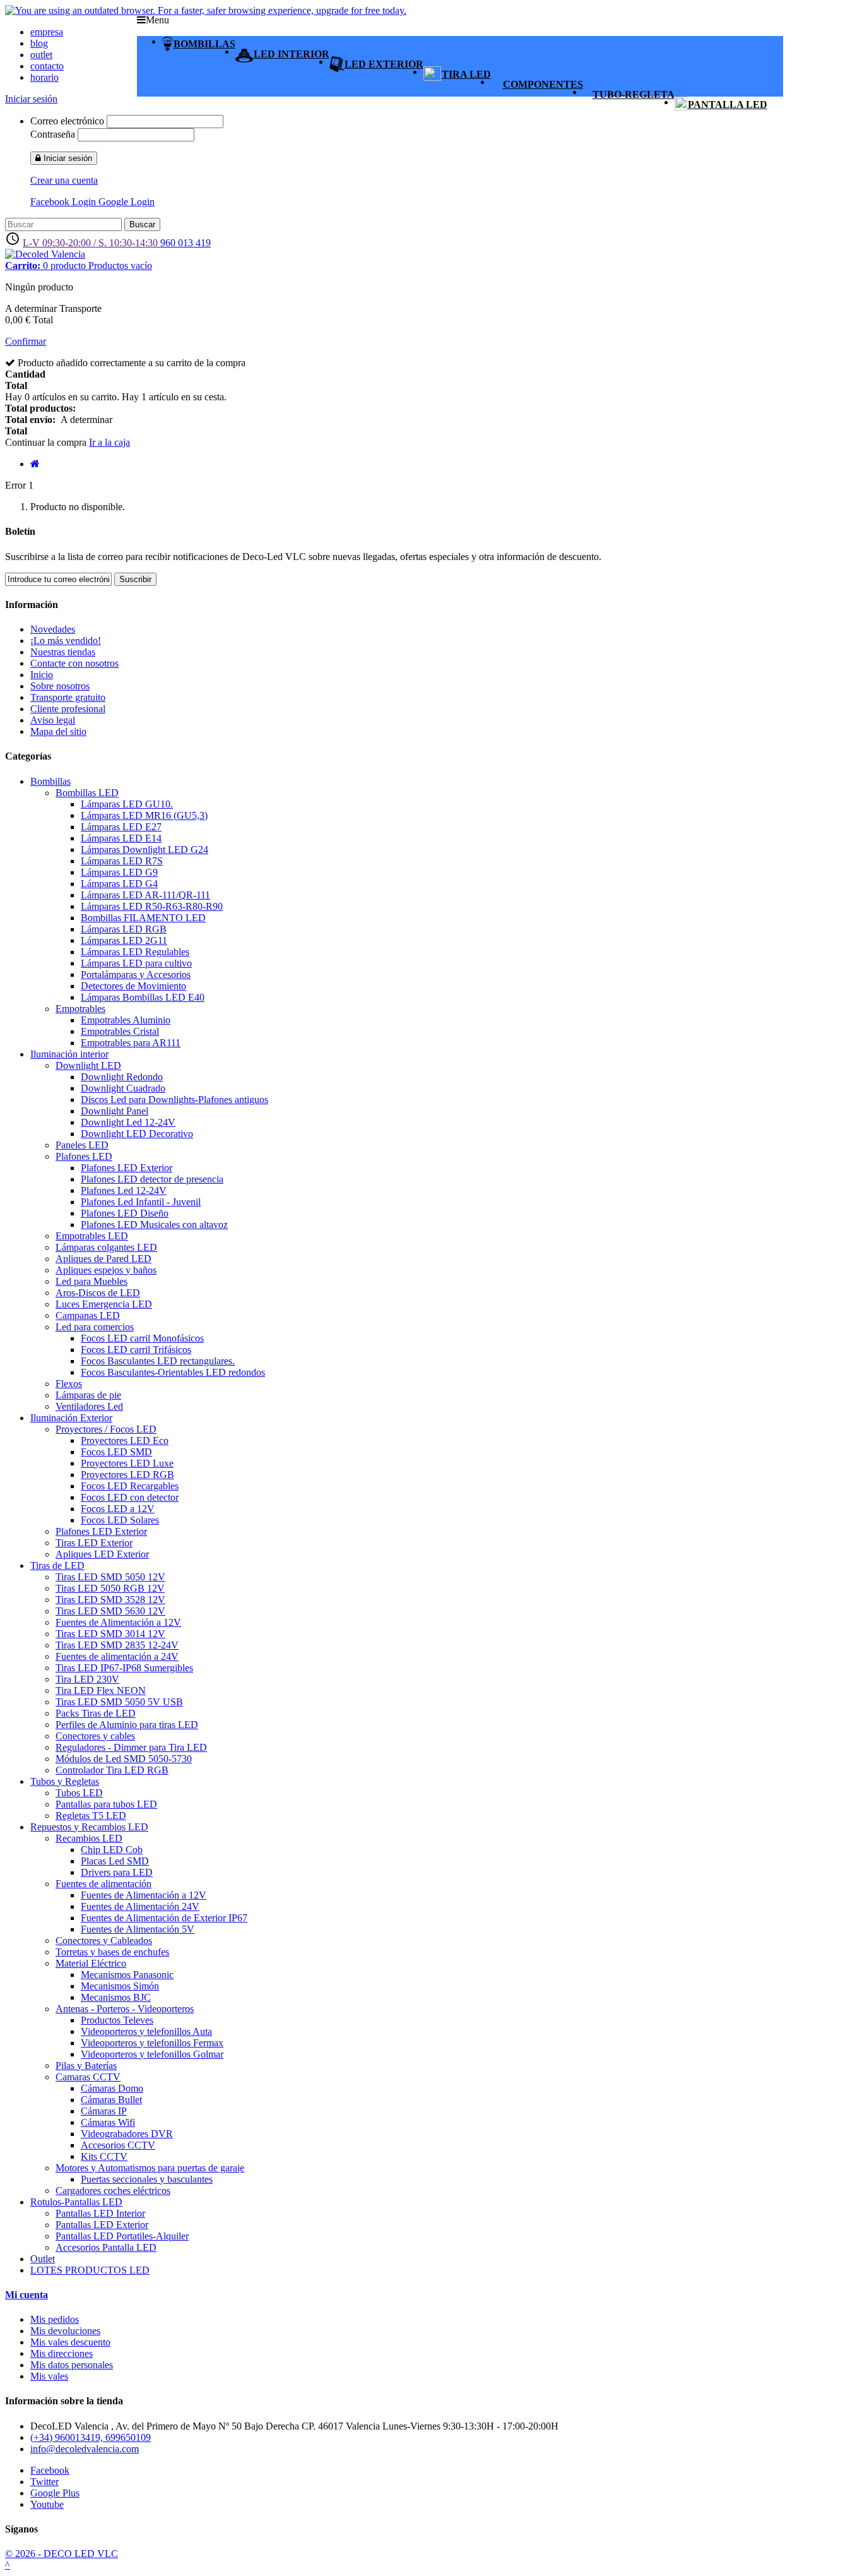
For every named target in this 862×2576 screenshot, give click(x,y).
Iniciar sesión (31, 99)
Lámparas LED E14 (121, 838)
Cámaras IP (104, 2111)
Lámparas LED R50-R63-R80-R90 (152, 906)
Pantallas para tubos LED (106, 1804)
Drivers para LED (117, 1872)
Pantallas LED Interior (100, 2213)
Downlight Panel (115, 1111)
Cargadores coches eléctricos (113, 2191)
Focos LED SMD (116, 1452)
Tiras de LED (57, 1565)
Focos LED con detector (130, 1497)
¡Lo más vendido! (66, 641)
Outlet (43, 2259)
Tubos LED (79, 1793)
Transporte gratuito (68, 697)
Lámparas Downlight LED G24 (145, 850)
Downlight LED (88, 1065)
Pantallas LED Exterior (102, 2225)
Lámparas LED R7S (122, 861)
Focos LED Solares (120, 1520)
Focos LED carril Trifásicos (136, 1350)
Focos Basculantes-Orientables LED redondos (173, 1372)
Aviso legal (53, 720)
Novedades (53, 629)
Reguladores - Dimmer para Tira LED (131, 1747)
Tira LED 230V (87, 1679)
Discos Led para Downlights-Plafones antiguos (174, 1100)
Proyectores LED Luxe (127, 1463)
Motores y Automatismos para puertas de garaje (150, 2168)
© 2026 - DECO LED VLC (62, 2554)
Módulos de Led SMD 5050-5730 (124, 1759)
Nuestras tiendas (63, 652)
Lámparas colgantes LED (106, 1247)
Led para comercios (95, 1327)
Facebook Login (64, 202)
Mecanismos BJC (116, 1997)
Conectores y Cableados (104, 1941)
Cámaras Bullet (111, 2100)
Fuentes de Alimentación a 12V (118, 1622)
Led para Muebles (92, 1281)
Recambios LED (89, 1838)
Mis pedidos (55, 2319)
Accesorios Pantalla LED (106, 2247)
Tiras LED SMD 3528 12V (110, 1600)
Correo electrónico (67, 121)
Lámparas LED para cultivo (136, 963)
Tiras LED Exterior (94, 1543)
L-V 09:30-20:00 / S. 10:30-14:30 (92, 243)
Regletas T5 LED (91, 1816)
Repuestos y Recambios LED (89, 1827)
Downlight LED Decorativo (137, 1134)
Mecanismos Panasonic (127, 1975)
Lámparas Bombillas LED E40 (143, 997)
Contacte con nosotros (74, 663)
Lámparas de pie (88, 1395)
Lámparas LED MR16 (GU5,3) (144, 815)
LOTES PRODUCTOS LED (90, 2270)
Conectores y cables (95, 1736)
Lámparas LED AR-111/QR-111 (145, 895)
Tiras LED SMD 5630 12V (110, 1611)
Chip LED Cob (112, 1850)
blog (39, 43)
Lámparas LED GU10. (127, 804)
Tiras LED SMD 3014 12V (110, 1634)
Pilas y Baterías (86, 2066)
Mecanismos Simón (120, 1986)
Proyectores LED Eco (125, 1440)
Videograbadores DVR (127, 2134)
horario (44, 77)
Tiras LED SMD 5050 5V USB (119, 1702)
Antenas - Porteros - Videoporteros (125, 2009)
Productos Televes (117, 2020)
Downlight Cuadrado (123, 1088)
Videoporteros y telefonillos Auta (146, 2031)
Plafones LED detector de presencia (152, 1179)
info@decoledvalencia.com (85, 2449)
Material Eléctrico (91, 1963)
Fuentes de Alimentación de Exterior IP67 (164, 1918)
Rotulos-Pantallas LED (76, 2202)
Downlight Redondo (122, 1077)
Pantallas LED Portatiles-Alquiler (122, 2236)
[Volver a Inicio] (35, 464)
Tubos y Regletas (65, 1781)
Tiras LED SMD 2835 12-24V (117, 1645)
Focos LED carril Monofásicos (142, 1338)
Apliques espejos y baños (106, 1270)
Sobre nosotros (60, 686)
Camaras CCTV (88, 2077)
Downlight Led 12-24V (128, 1122)
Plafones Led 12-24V (124, 1190)
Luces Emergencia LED (104, 1304)
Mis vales (49, 2376)
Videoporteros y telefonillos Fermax (152, 2043)
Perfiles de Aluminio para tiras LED (127, 1725)
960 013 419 (186, 243)
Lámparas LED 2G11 (124, 940)
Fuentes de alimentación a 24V (117, 1656)
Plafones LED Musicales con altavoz (154, 1225)
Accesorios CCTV (118, 2145)
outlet (41, 55)
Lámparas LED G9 (119, 872)
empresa (47, 32)
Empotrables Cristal (120, 1031)
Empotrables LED (92, 1236)
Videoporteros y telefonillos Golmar (152, 2054)
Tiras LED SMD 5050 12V (110, 1577)
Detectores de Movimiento (133, 986)
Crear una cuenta (64, 180)
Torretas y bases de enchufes (112, 1952)
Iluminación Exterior (71, 1418)
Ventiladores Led (89, 1406)
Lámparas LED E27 (121, 827)
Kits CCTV (104, 2156)
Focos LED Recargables (130, 1486)
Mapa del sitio (58, 731)
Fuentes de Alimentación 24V (140, 1906)
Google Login (127, 202)
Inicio (42, 675)
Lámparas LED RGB (124, 929)
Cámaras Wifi (108, 2122)
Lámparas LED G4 (119, 884)
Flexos (69, 1384)
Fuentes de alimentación (103, 1884)
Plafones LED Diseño (125, 1213)
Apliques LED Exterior (102, 1554)
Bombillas (50, 781)
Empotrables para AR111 (131, 1043)
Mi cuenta (27, 2295)
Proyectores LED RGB (127, 1475)
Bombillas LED (87, 793)
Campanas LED (88, 1315)
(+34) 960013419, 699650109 (91, 2437)
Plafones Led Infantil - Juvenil (141, 1202)
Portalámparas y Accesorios (136, 975)
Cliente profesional (68, 709)
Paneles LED (82, 1145)
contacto (47, 66)
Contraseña (53, 134)
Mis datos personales (72, 2365)
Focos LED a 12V (118, 1509)
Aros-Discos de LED (98, 1293)
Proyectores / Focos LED (106, 1429)
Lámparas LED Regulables (135, 952)
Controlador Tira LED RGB (112, 1770)
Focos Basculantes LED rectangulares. (158, 1361)
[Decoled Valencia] (45, 254)
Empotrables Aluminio (126, 1020)
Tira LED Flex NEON (101, 1690)
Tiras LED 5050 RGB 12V (110, 1588)
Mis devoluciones (65, 2331)
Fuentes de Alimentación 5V (138, 1929)
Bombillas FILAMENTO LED (143, 918)
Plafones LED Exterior (127, 1168)
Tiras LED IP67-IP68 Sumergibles (124, 1668)
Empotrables (80, 1009)
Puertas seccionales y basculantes (147, 2179)
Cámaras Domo (112, 2088)
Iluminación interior (69, 1054)
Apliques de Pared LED (103, 1259)
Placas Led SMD (115, 1861)
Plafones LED (84, 1156)
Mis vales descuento (70, 2342)
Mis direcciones (62, 2353)
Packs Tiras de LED (96, 1713)
